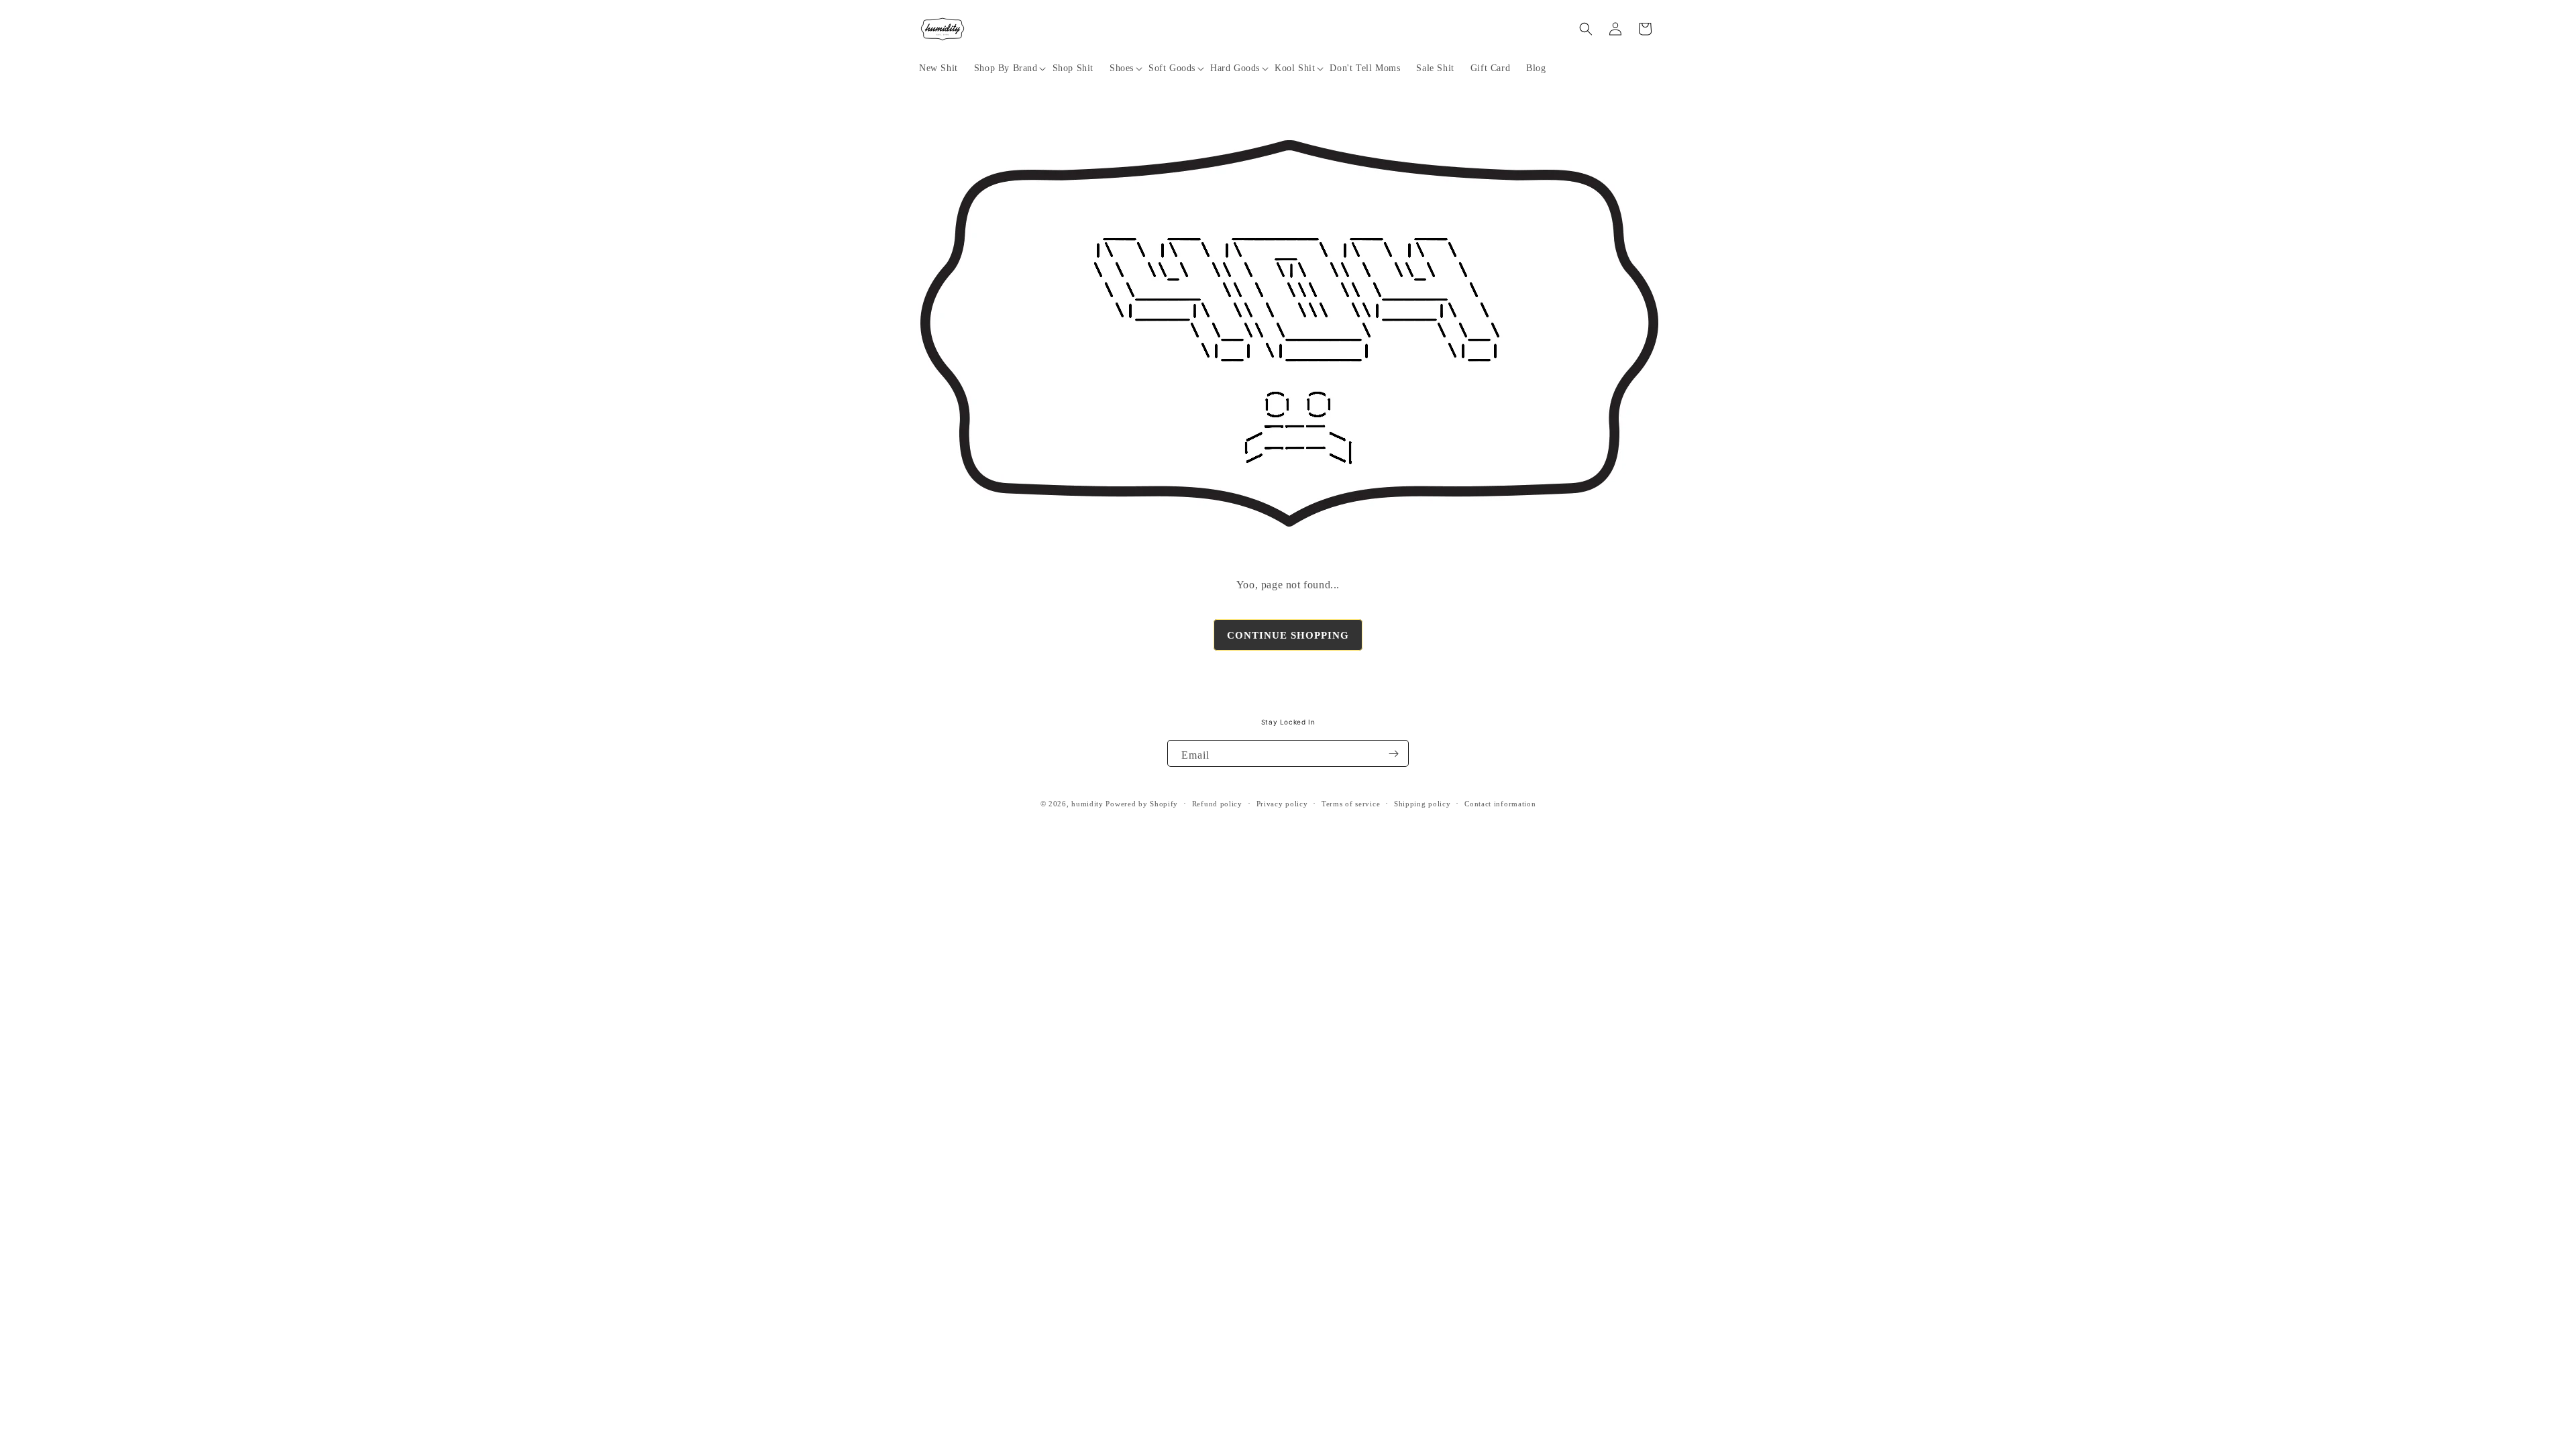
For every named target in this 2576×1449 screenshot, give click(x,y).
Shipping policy (1423, 804)
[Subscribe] (1393, 753)
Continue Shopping (1288, 635)
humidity (1087, 804)
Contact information (1500, 804)
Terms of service (1351, 804)
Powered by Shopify (1142, 804)
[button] (1005, 68)
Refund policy (1217, 804)
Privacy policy (1282, 804)
